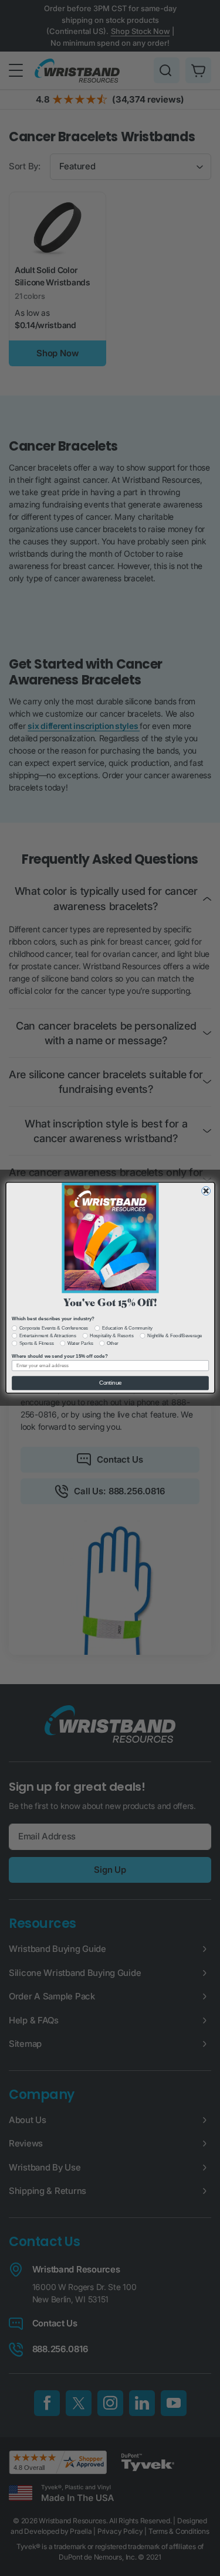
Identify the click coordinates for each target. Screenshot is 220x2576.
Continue (110, 1383)
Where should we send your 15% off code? (60, 1356)
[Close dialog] (206, 1191)
